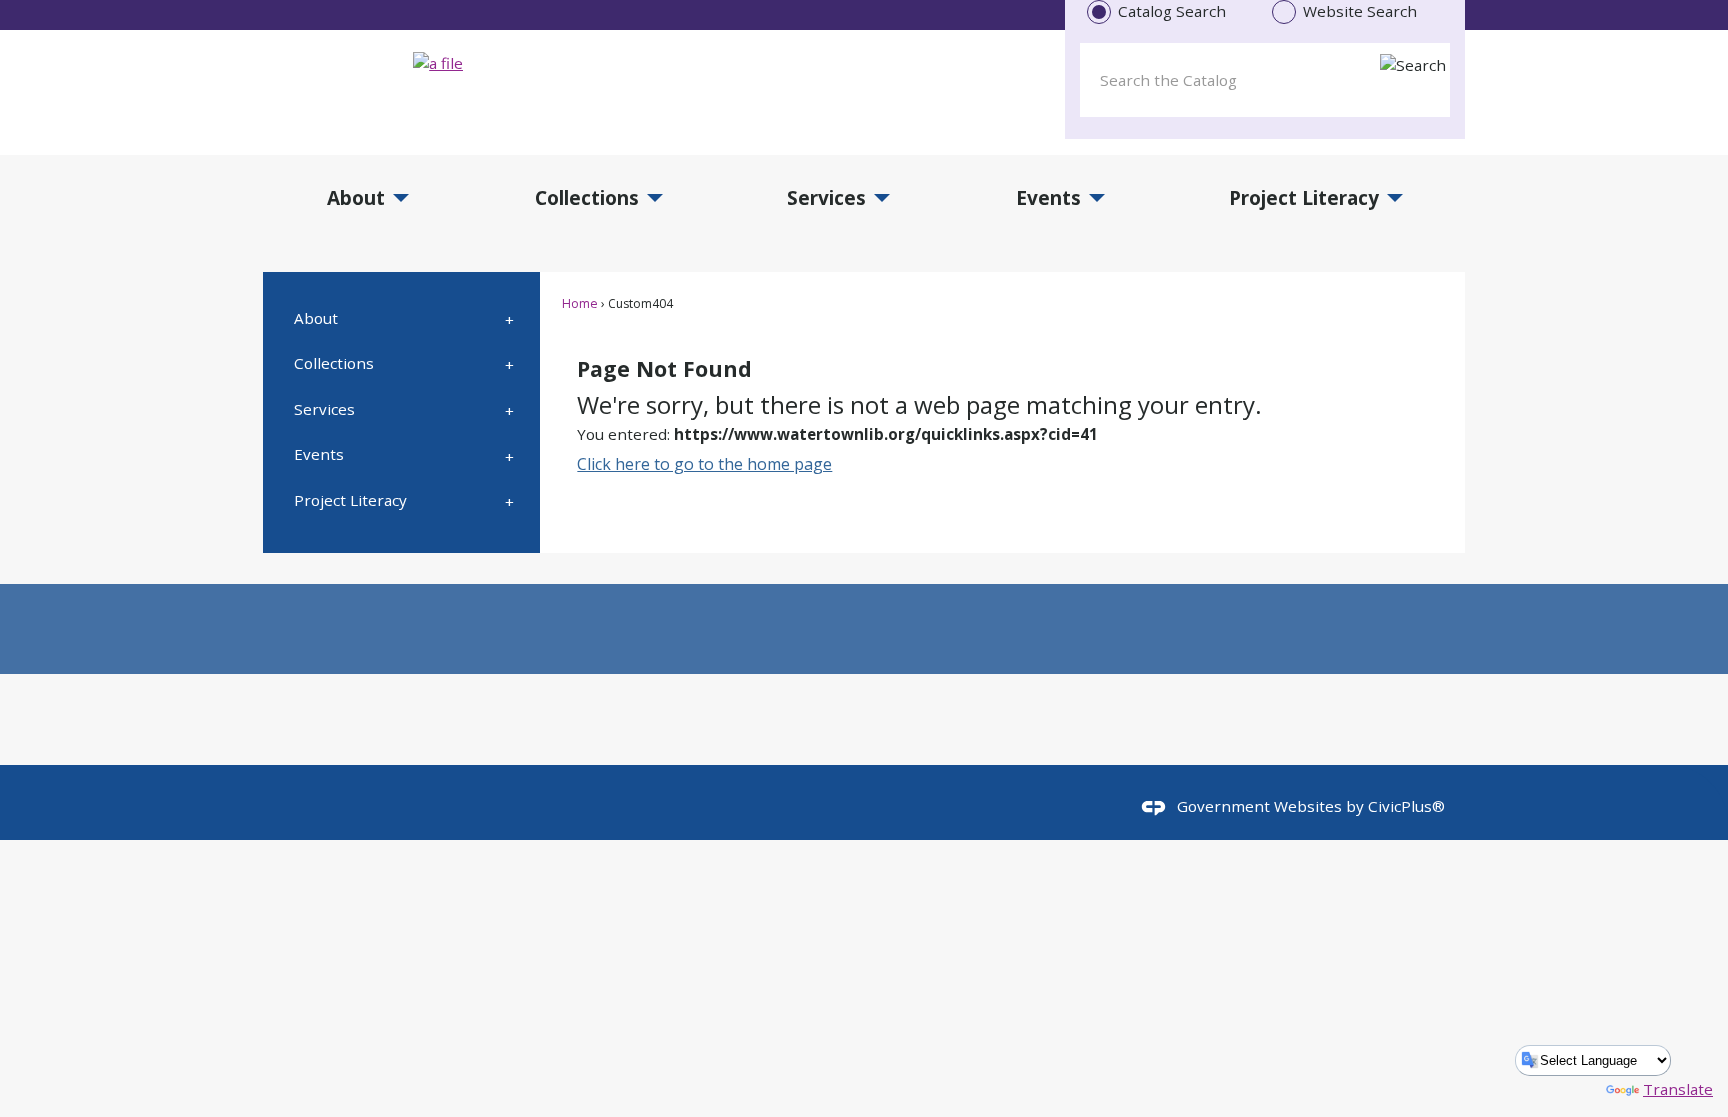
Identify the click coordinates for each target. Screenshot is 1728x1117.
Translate (1678, 1089)
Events (319, 454)
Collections (334, 363)
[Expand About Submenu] (509, 318)
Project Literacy (350, 500)
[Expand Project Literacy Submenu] (509, 500)
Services (324, 409)
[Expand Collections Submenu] (509, 364)
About (316, 318)
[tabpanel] (1265, 75)
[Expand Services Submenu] (509, 409)
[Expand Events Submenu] (509, 455)
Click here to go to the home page (704, 464)
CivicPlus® (1406, 806)
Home (580, 303)
